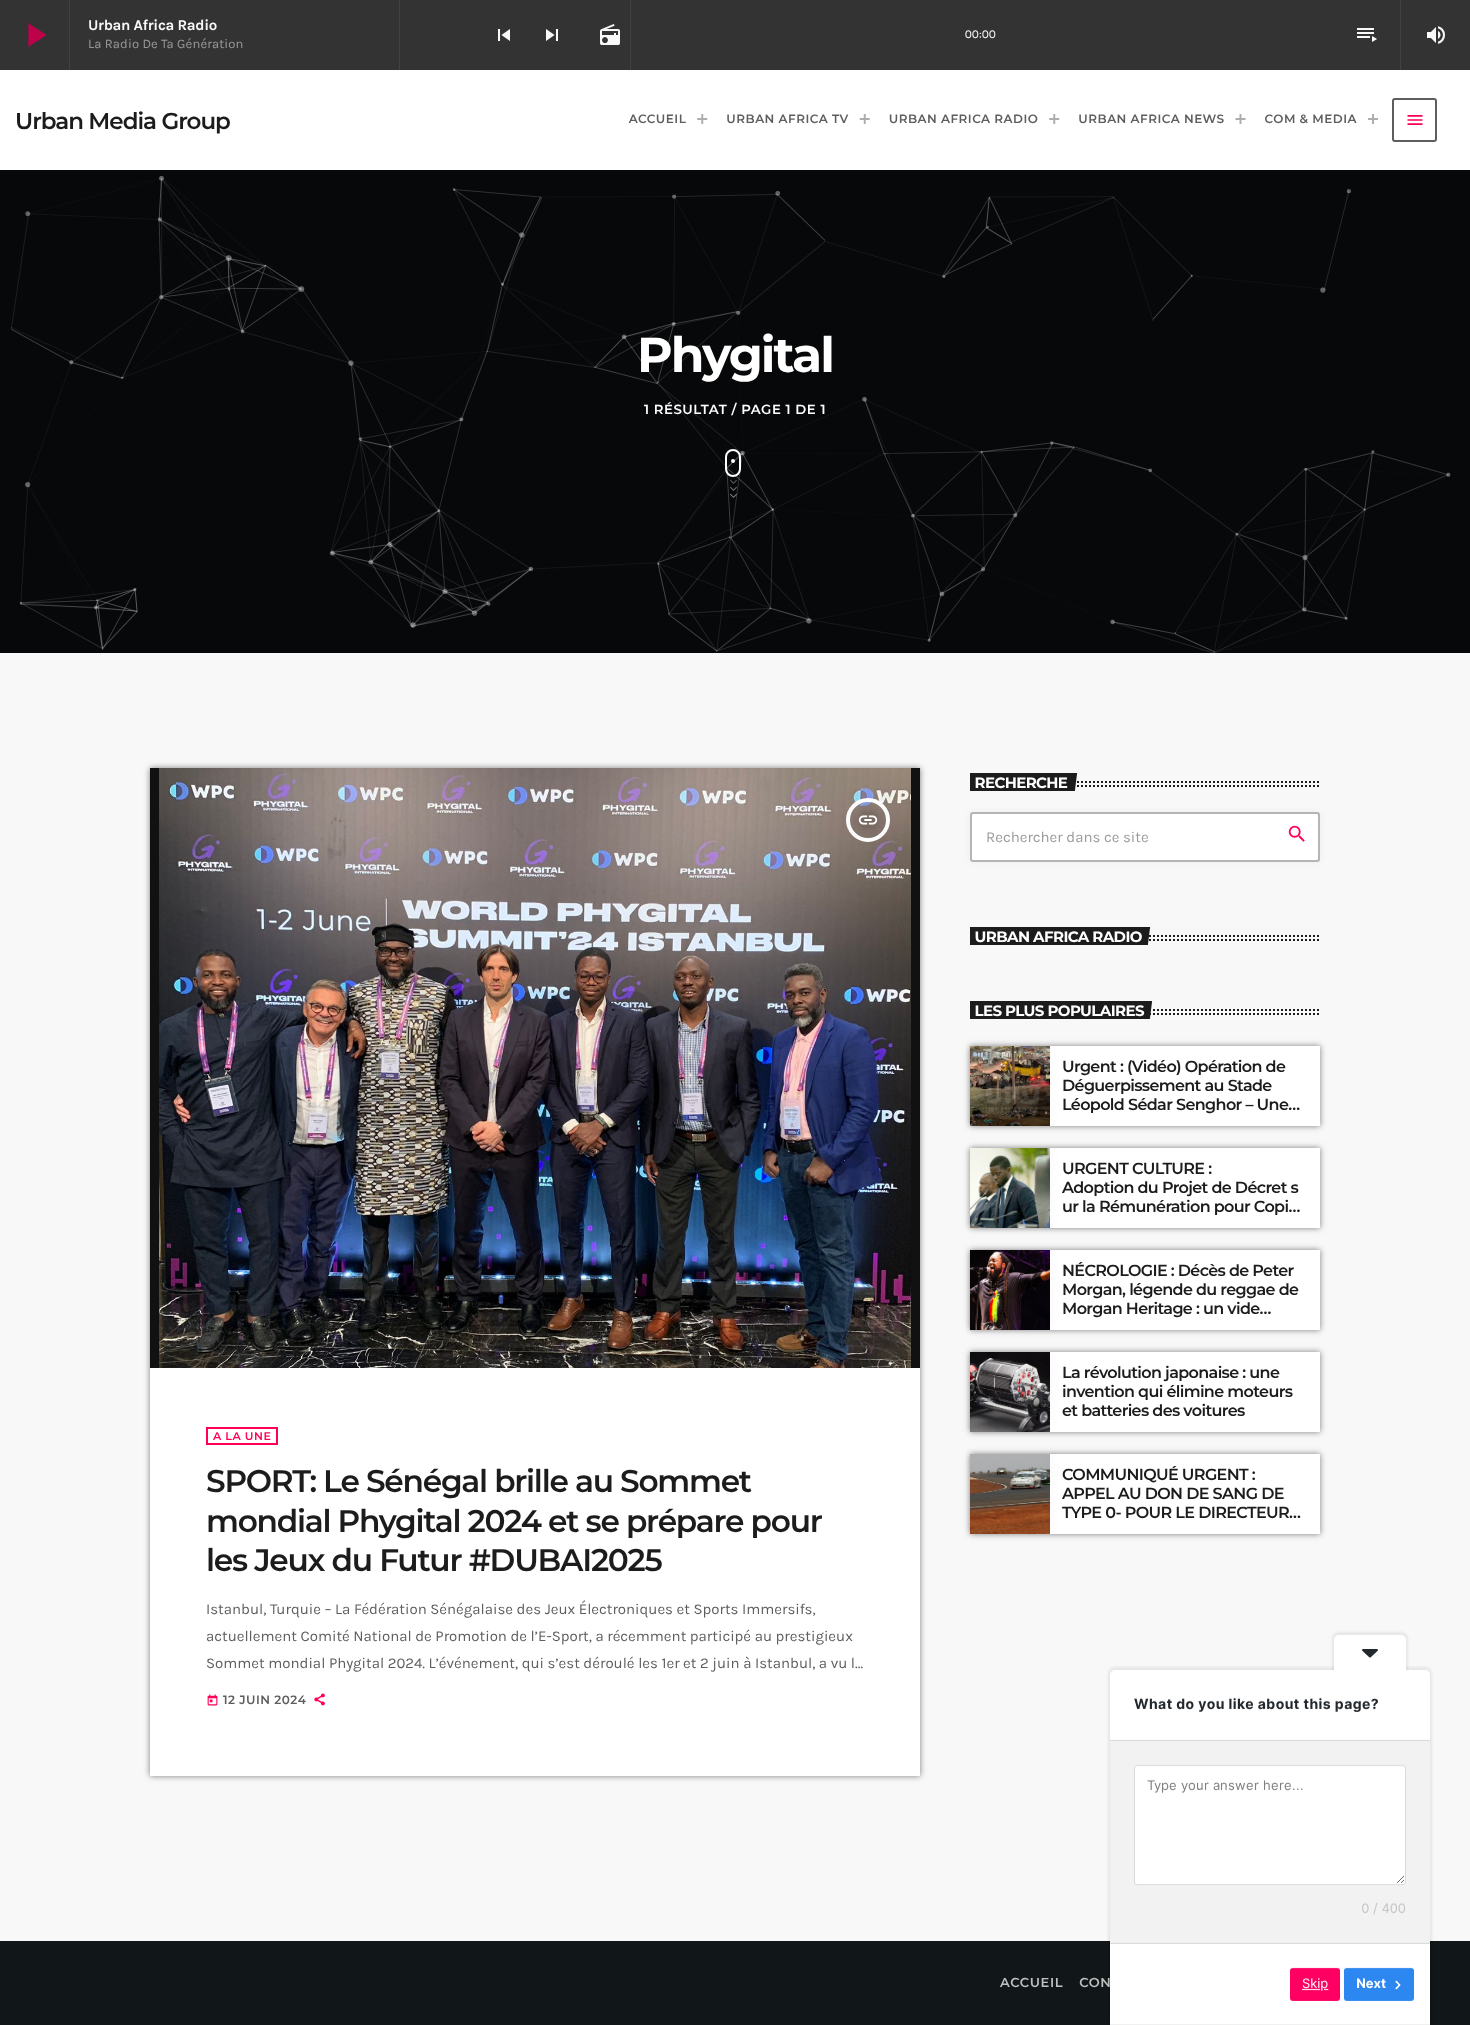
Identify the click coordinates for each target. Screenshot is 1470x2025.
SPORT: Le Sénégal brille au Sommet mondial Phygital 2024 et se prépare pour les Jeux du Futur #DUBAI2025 (514, 1520)
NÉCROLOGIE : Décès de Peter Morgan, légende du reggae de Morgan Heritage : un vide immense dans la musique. (1180, 1300)
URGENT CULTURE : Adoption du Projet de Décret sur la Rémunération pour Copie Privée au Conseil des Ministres (1181, 1198)
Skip (1315, 1984)
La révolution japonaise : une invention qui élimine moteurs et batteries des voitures (1177, 1392)
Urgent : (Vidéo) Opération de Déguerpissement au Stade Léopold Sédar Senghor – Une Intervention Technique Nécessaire (1175, 1106)
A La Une (242, 1436)
